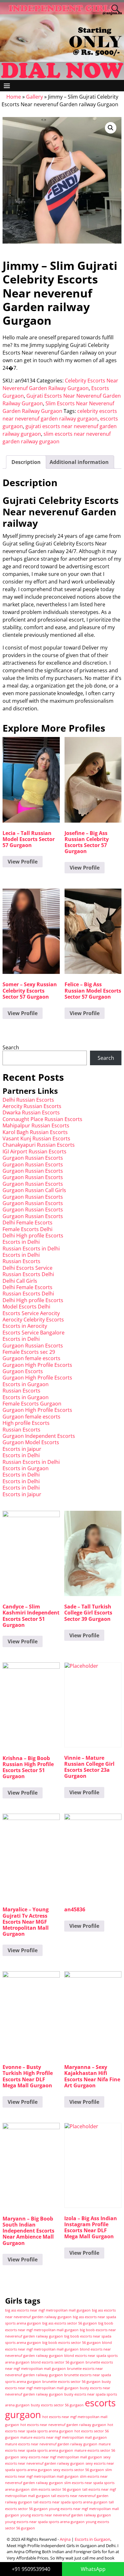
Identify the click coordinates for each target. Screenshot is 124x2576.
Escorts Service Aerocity (31, 1313)
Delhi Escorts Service (28, 1268)
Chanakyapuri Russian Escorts (39, 1145)
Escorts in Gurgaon (26, 1384)
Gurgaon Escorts (23, 1371)
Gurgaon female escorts (31, 1358)
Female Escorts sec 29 (29, 1352)
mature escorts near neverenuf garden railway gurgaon (51, 2444)
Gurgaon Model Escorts (31, 1442)
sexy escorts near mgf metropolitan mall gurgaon (61, 2457)
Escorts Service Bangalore (34, 1333)
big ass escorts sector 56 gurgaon (70, 2323)
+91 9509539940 (31, 2569)
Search (11, 1047)
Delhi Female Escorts (28, 1223)
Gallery (34, 97)
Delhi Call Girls (20, 1281)
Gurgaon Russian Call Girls (34, 1190)
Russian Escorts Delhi (28, 1274)
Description (26, 462)
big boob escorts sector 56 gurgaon (72, 2343)
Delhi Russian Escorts (28, 1100)
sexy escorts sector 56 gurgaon (79, 2470)
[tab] (26, 462)
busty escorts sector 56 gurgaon (57, 2405)
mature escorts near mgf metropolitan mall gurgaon (64, 2437)
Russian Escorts (21, 1261)
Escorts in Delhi (21, 1242)
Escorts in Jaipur (22, 1449)
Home (14, 97)
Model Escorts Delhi (26, 1307)
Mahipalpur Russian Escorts (36, 1125)
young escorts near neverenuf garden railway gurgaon (66, 2515)
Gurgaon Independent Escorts (39, 1436)
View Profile (23, 862)
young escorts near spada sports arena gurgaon (45, 2522)
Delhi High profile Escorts (33, 1236)
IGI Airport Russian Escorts (34, 1151)
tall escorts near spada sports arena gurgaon (70, 2502)
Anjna (65, 2539)
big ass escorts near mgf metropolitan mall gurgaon (48, 2310)
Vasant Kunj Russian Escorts (36, 1138)
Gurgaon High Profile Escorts (37, 1365)
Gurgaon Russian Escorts (33, 1158)
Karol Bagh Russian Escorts (35, 1132)
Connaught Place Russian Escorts (42, 1119)
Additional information (79, 462)
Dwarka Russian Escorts (31, 1112)
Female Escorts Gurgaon (32, 1404)
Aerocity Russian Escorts (32, 1106)
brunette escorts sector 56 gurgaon (71, 2382)
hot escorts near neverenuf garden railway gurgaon (63, 2425)
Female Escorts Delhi (28, 1229)
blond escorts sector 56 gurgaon (58, 2362)
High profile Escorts (26, 1423)
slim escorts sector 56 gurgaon (56, 2489)
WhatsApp (93, 2569)
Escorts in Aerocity (25, 1326)
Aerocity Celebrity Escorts (33, 1320)
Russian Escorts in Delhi (31, 1249)
